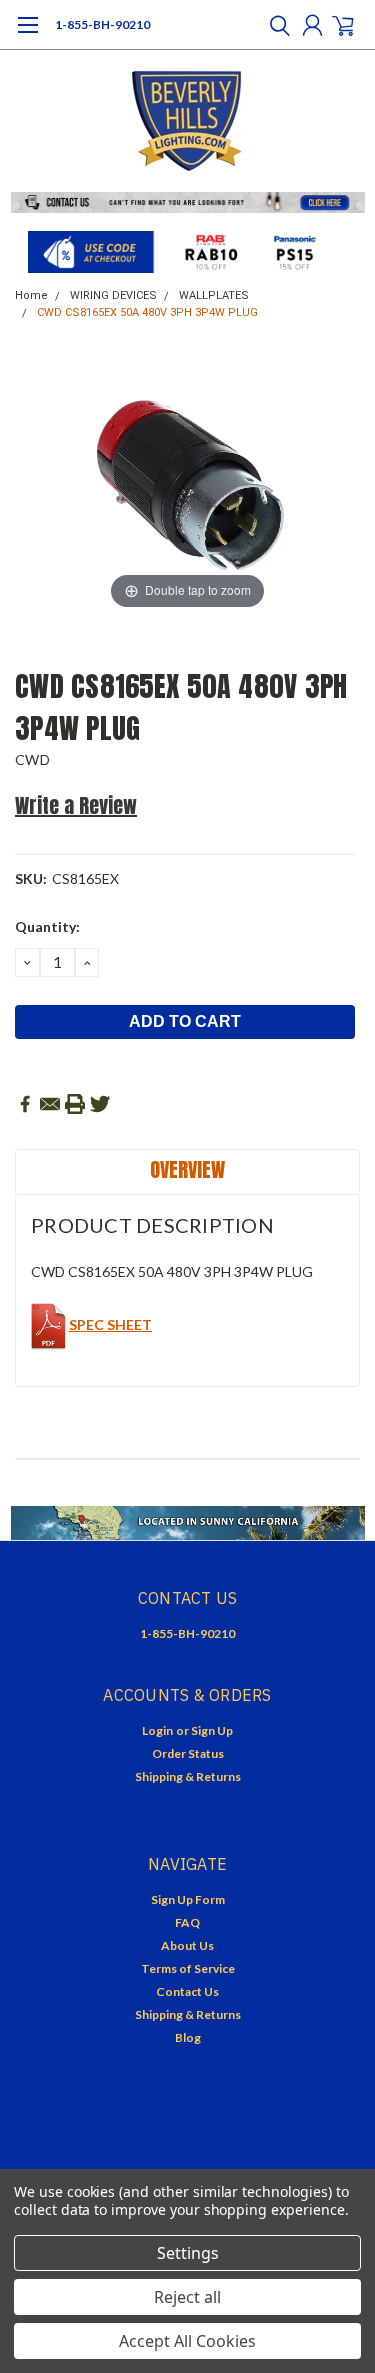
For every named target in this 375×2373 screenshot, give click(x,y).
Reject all (187, 2297)
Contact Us (187, 1991)
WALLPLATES (214, 295)
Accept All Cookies (187, 2341)
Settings (188, 2253)
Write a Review (76, 805)
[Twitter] (100, 1104)
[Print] (75, 1104)
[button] (188, 202)
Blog (188, 2037)
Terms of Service (188, 1968)
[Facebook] (25, 1104)
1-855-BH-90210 (102, 24)
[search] (275, 25)
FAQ (187, 1922)
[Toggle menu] (27, 35)
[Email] (50, 1104)
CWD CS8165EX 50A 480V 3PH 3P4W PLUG (147, 312)
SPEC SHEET (110, 1324)
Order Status (188, 1753)
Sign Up (212, 1730)
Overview (187, 1169)
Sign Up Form (188, 1899)
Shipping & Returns (188, 1776)
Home (31, 295)
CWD (32, 759)
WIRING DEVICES (113, 295)
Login (157, 1730)
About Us (187, 1945)
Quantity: (47, 926)
